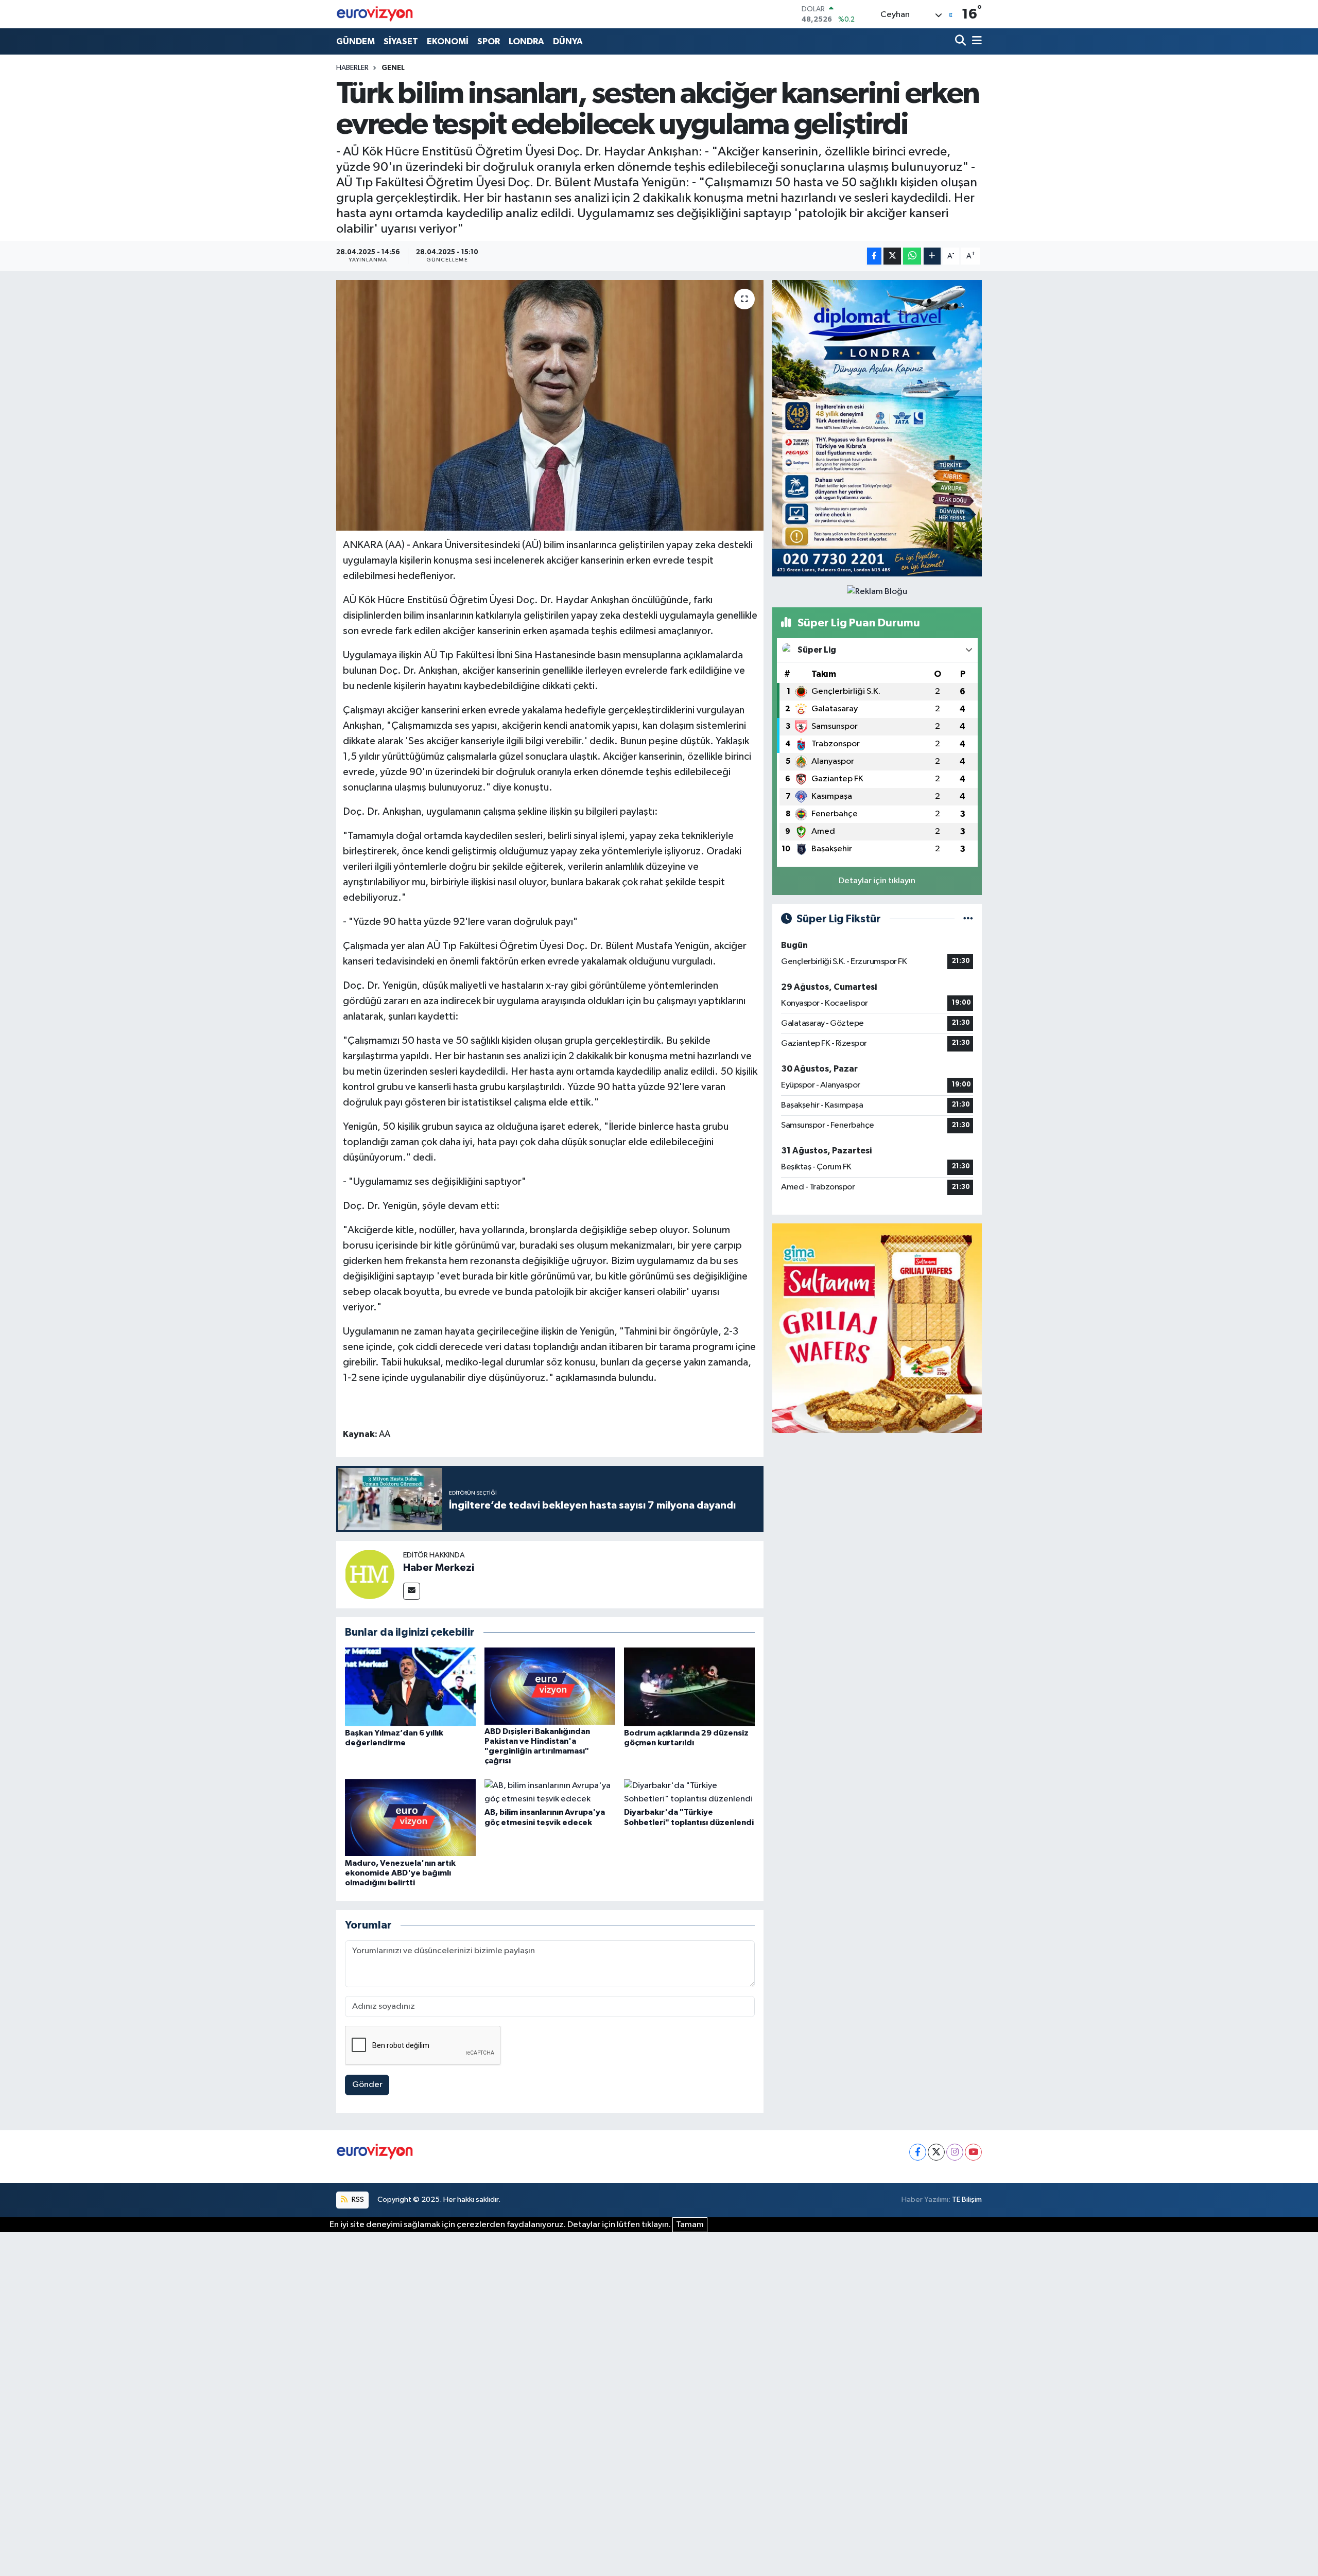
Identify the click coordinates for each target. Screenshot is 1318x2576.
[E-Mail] (412, 1591)
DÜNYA (568, 41)
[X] (936, 2152)
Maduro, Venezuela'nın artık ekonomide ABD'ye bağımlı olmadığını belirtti (400, 1873)
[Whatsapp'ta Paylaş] (912, 256)
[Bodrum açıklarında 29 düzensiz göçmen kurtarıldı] (689, 1687)
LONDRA (526, 41)
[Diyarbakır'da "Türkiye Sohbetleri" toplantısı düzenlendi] (689, 1792)
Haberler (352, 68)
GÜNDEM (355, 41)
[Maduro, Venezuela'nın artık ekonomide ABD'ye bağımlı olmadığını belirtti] (410, 1818)
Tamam (690, 2225)
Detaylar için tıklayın (877, 881)
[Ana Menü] (975, 41)
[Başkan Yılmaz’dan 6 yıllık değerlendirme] (410, 1687)
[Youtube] (973, 2152)
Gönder (367, 2085)
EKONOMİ (448, 41)
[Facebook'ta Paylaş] (874, 256)
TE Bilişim (967, 2200)
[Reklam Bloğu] (877, 428)
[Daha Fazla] (932, 256)
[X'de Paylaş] (892, 256)
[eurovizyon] (375, 14)
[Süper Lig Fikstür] (968, 919)
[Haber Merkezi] (370, 1575)
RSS (357, 2200)
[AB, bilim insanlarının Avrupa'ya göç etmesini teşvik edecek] (550, 1792)
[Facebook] (918, 2152)
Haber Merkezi (439, 1568)
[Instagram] (955, 2152)
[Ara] (961, 41)
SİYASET (401, 41)
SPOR (489, 41)
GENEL (393, 68)
